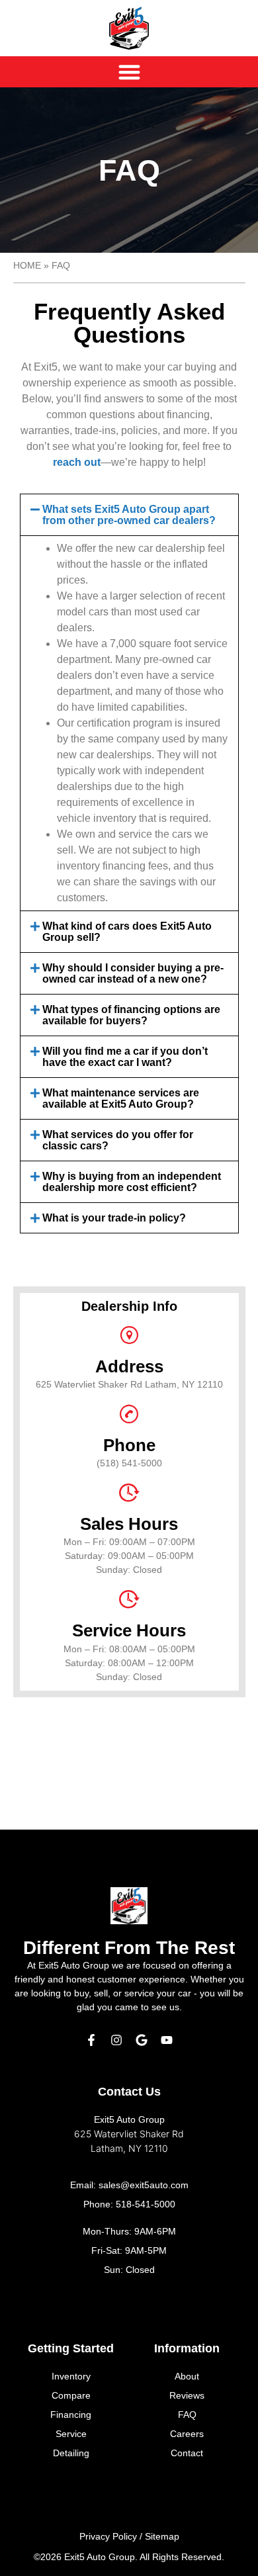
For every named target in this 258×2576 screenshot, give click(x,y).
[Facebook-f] (91, 2040)
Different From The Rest (129, 1948)
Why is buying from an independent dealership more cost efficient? (132, 1182)
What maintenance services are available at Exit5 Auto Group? (121, 1098)
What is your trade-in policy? (114, 1218)
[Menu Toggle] (129, 72)
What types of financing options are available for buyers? (131, 1015)
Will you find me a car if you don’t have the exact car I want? (125, 1057)
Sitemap (162, 2536)
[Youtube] (167, 2040)
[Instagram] (116, 2040)
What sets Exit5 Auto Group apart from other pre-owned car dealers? (129, 515)
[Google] (142, 2040)
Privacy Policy (108, 2536)
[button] (129, 515)
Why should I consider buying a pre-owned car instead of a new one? (133, 973)
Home (27, 266)
